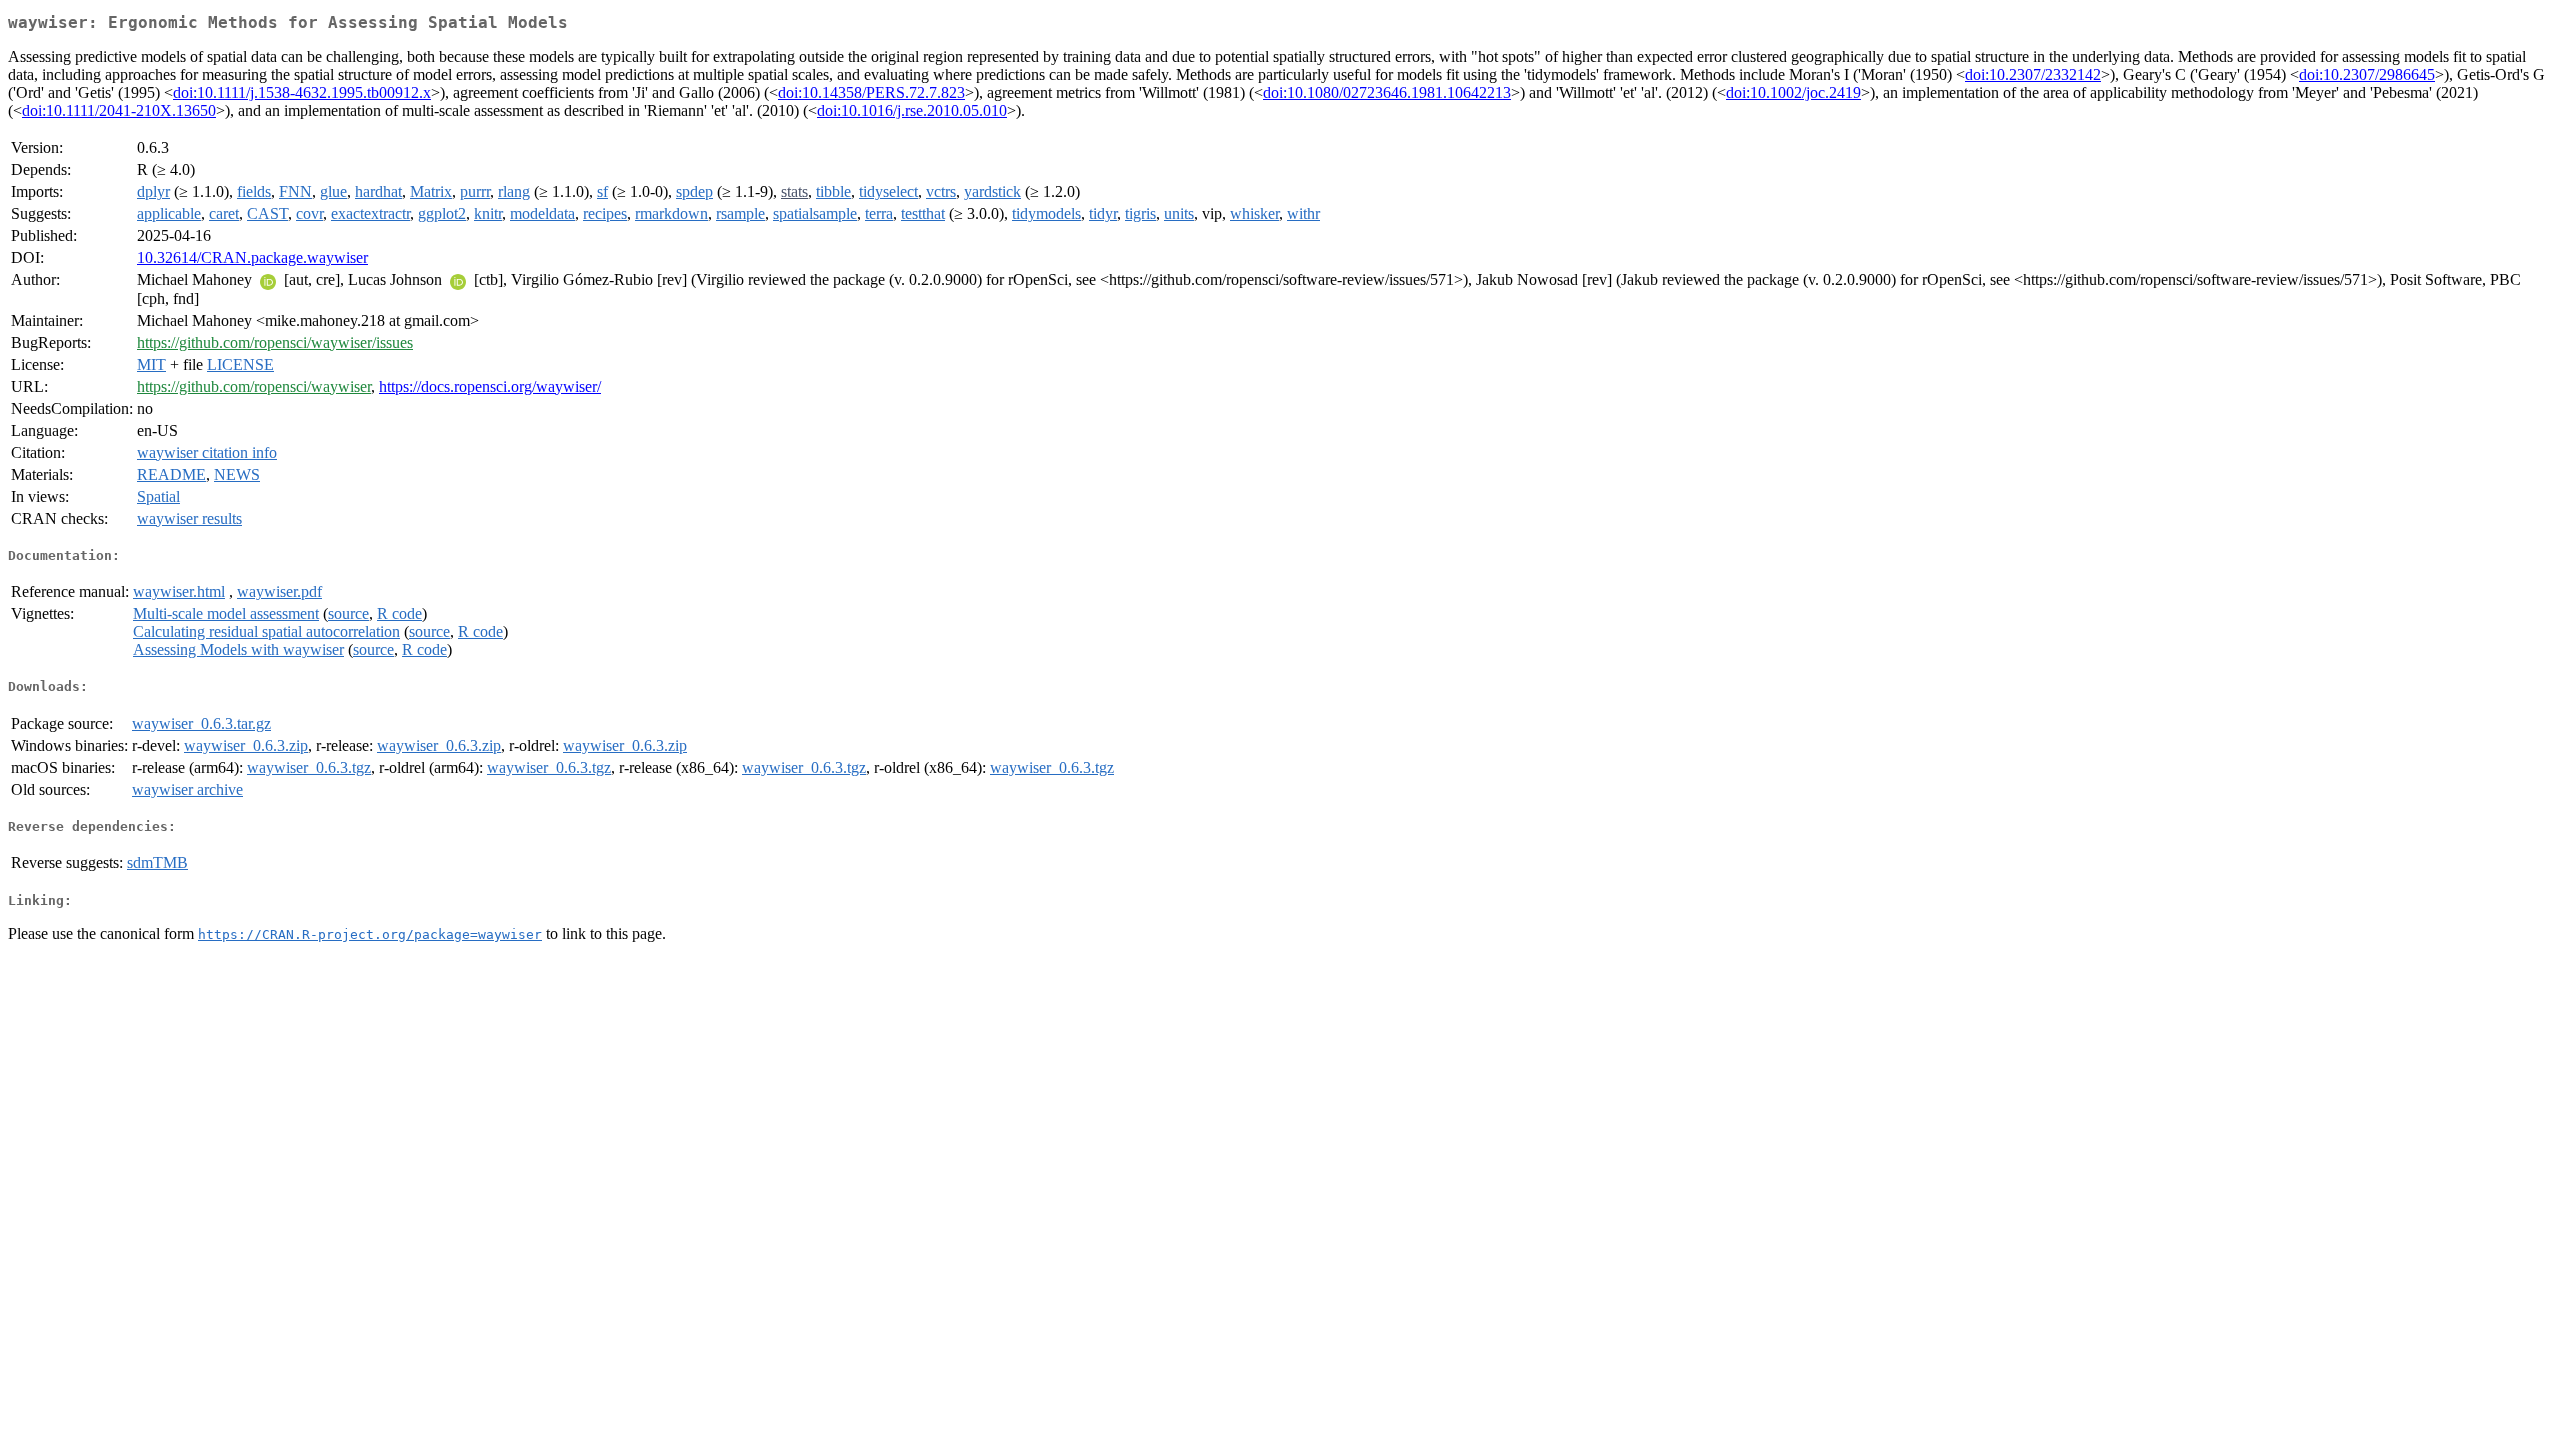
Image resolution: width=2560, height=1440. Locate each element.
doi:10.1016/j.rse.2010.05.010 (912, 110)
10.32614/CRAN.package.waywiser (252, 257)
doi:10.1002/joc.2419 (1793, 92)
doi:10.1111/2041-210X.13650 (119, 110)
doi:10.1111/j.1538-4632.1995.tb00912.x (302, 92)
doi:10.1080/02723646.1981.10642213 (1387, 92)
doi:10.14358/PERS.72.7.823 (871, 92)
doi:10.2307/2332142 (2033, 74)
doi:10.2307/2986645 (2367, 74)
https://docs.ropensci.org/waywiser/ (490, 386)
